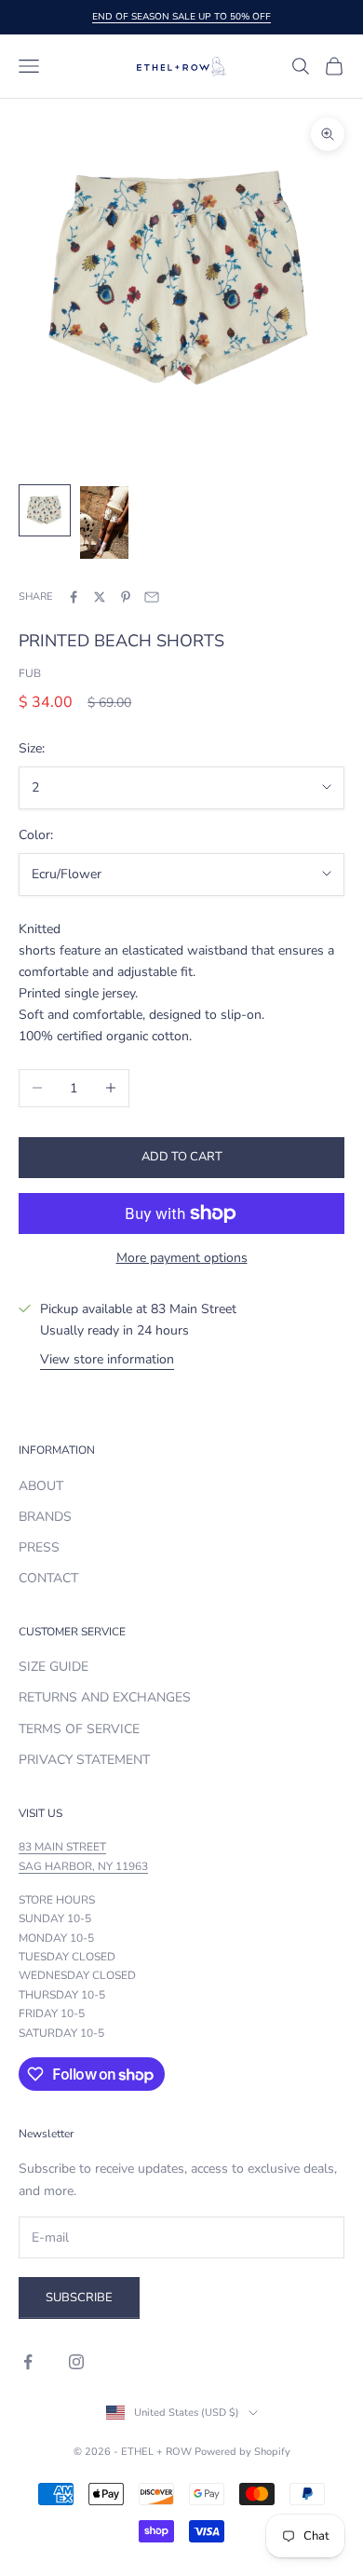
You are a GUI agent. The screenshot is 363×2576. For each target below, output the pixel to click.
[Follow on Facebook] (28, 2362)
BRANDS (45, 1517)
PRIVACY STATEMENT (84, 1760)
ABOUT (41, 1486)
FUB (30, 673)
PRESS (39, 1547)
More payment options (182, 1258)
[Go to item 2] (104, 522)
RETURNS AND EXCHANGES (105, 1697)
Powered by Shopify (242, 2452)
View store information (107, 1359)
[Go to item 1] (45, 510)
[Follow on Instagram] (76, 2362)
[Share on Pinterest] (126, 597)
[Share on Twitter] (100, 597)
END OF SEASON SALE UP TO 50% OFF (181, 17)
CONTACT (48, 1578)
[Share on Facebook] (74, 597)
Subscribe (79, 2298)
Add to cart (182, 1157)
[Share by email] (152, 597)
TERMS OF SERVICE (79, 1729)
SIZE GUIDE (54, 1667)
